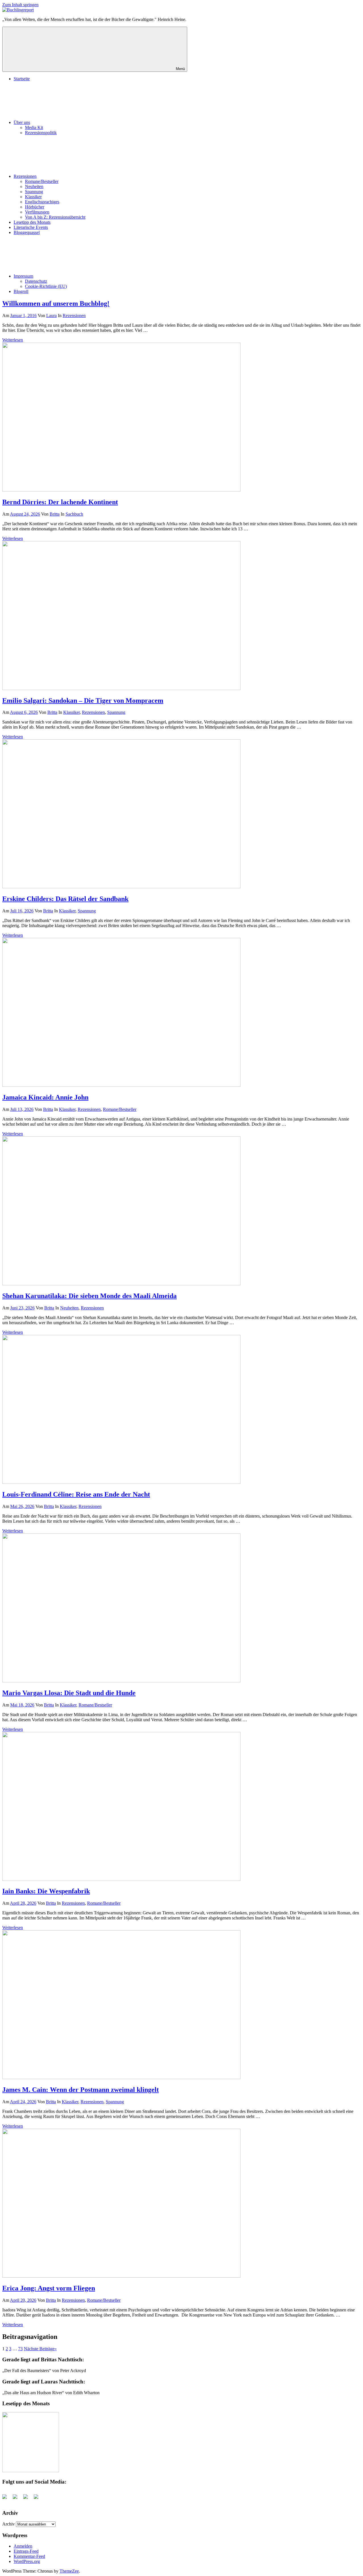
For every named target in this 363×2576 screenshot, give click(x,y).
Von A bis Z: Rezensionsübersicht (55, 217)
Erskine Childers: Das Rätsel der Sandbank (65, 899)
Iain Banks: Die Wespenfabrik (46, 1891)
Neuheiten (34, 186)
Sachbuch (74, 514)
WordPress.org (27, 2561)
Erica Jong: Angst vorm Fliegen (49, 2288)
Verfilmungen (37, 212)
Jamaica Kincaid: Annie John (45, 1097)
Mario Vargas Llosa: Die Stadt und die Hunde (69, 1693)
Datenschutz (36, 281)
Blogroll (21, 291)
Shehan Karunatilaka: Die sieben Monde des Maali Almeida (89, 1296)
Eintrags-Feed (26, 2551)
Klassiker (33, 197)
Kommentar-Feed (29, 2556)
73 (20, 2349)
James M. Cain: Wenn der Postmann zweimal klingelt (81, 2090)
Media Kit (34, 127)
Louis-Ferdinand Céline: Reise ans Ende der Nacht (76, 1494)
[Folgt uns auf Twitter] (17, 2499)
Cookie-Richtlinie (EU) (46, 286)
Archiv (9, 2524)
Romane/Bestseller (42, 181)
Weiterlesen (13, 340)
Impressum (23, 276)
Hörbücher (35, 207)
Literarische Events (31, 227)
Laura (51, 316)
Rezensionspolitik (41, 133)
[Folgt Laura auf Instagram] (38, 2499)
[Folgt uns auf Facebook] (7, 2499)
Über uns (22, 122)
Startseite (22, 79)
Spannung (34, 192)
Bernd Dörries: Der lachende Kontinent (60, 502)
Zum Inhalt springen (20, 5)
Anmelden (23, 2546)
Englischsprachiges (42, 202)
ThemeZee (69, 2571)
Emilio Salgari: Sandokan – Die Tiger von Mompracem (83, 701)
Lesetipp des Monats (32, 222)
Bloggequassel (27, 232)
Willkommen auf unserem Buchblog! (56, 303)
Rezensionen (25, 176)
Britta (55, 514)
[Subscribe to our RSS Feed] (28, 2499)
